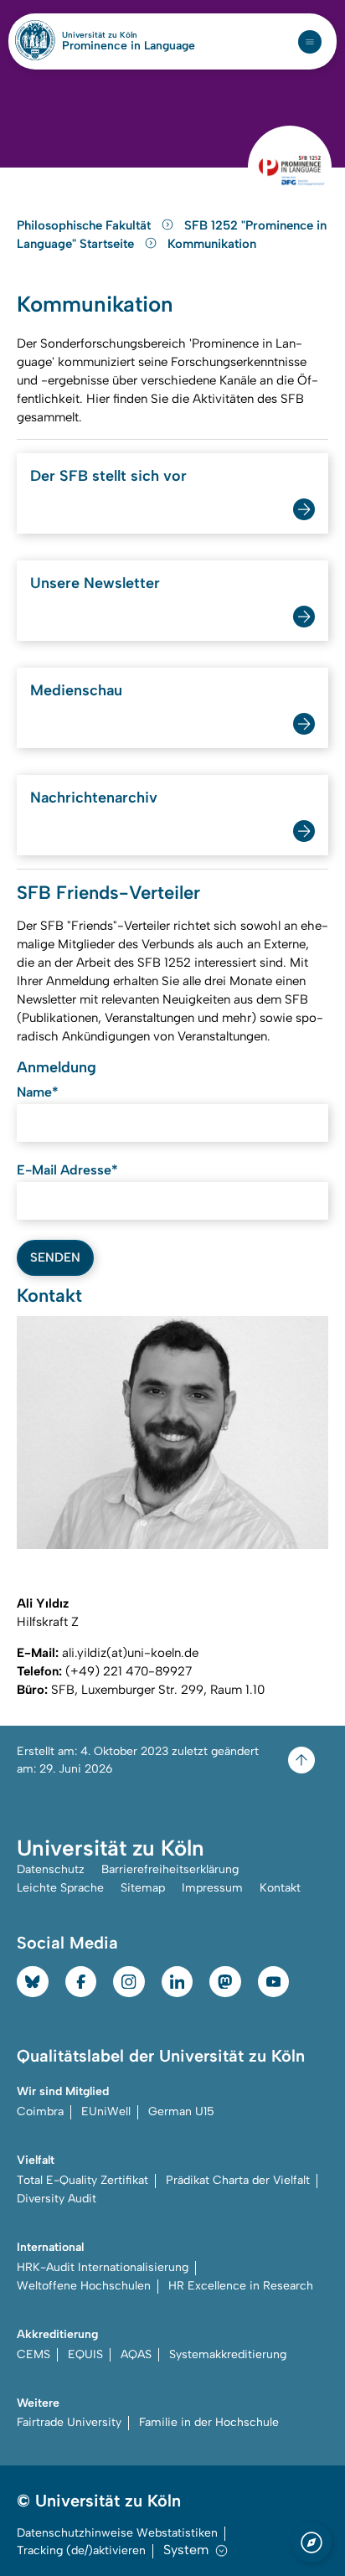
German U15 (181, 2111)
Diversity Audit (57, 2199)
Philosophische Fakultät (85, 225)
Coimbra (40, 2111)
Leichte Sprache (60, 1888)
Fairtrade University (69, 2422)
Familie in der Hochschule (209, 2422)
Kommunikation (212, 244)
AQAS (136, 2354)
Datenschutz (51, 1869)
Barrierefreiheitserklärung (170, 1869)
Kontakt (280, 1888)
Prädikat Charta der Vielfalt (238, 2180)
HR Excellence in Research (241, 2286)
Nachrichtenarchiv (94, 798)
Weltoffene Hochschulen (84, 2286)
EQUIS (85, 2354)
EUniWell (106, 2111)
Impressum (212, 1888)
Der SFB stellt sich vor (108, 476)
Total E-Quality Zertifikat (82, 2180)
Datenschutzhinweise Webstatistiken (117, 2533)
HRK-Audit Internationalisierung (103, 2267)
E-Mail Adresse (67, 1170)
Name (38, 1092)
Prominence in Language (129, 46)
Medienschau (76, 690)
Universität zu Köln (128, 35)
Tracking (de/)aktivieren (81, 2550)
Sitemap (143, 1888)
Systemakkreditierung (228, 2354)
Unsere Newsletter (95, 583)
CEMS (33, 2354)
